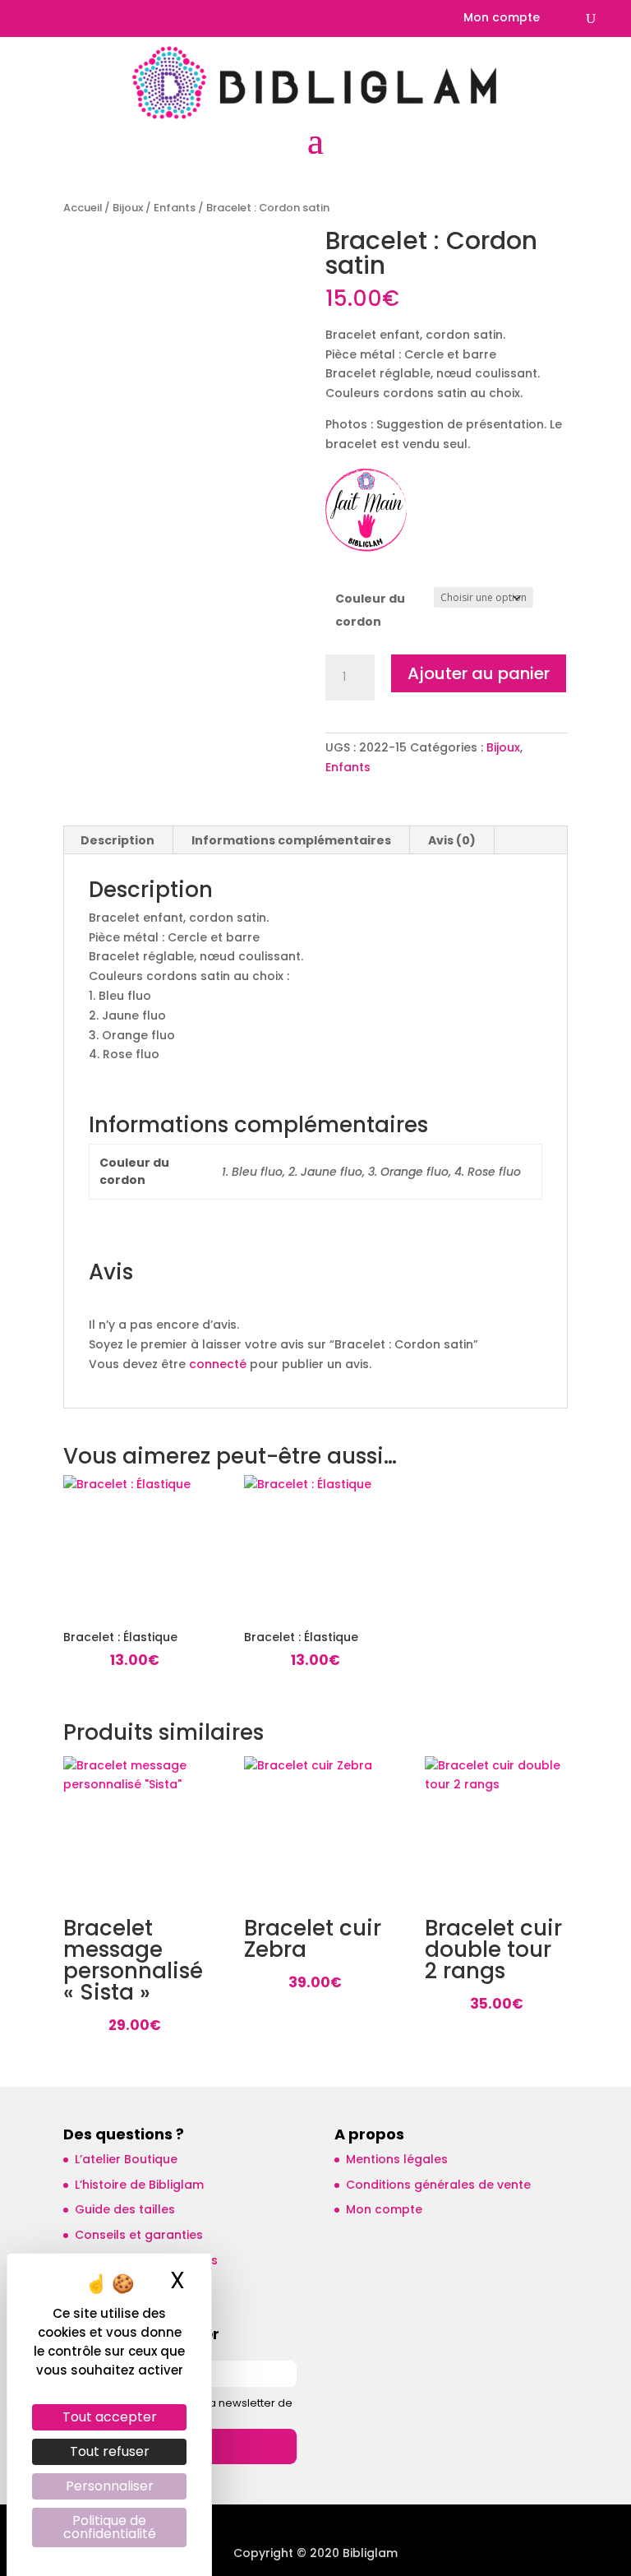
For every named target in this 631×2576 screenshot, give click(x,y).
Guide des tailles (125, 2209)
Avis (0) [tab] (452, 840)
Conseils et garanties (139, 2235)
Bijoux (128, 208)
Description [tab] (117, 840)
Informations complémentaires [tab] (291, 840)
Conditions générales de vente (438, 2185)
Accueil (83, 208)
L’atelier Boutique (126, 2159)
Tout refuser (110, 2451)
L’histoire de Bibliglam (139, 2185)
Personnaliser (110, 2486)
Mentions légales (397, 2159)
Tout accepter (110, 2417)
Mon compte (502, 18)
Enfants (175, 208)
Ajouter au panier (479, 673)
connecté (218, 1364)
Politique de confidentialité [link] (110, 2527)
